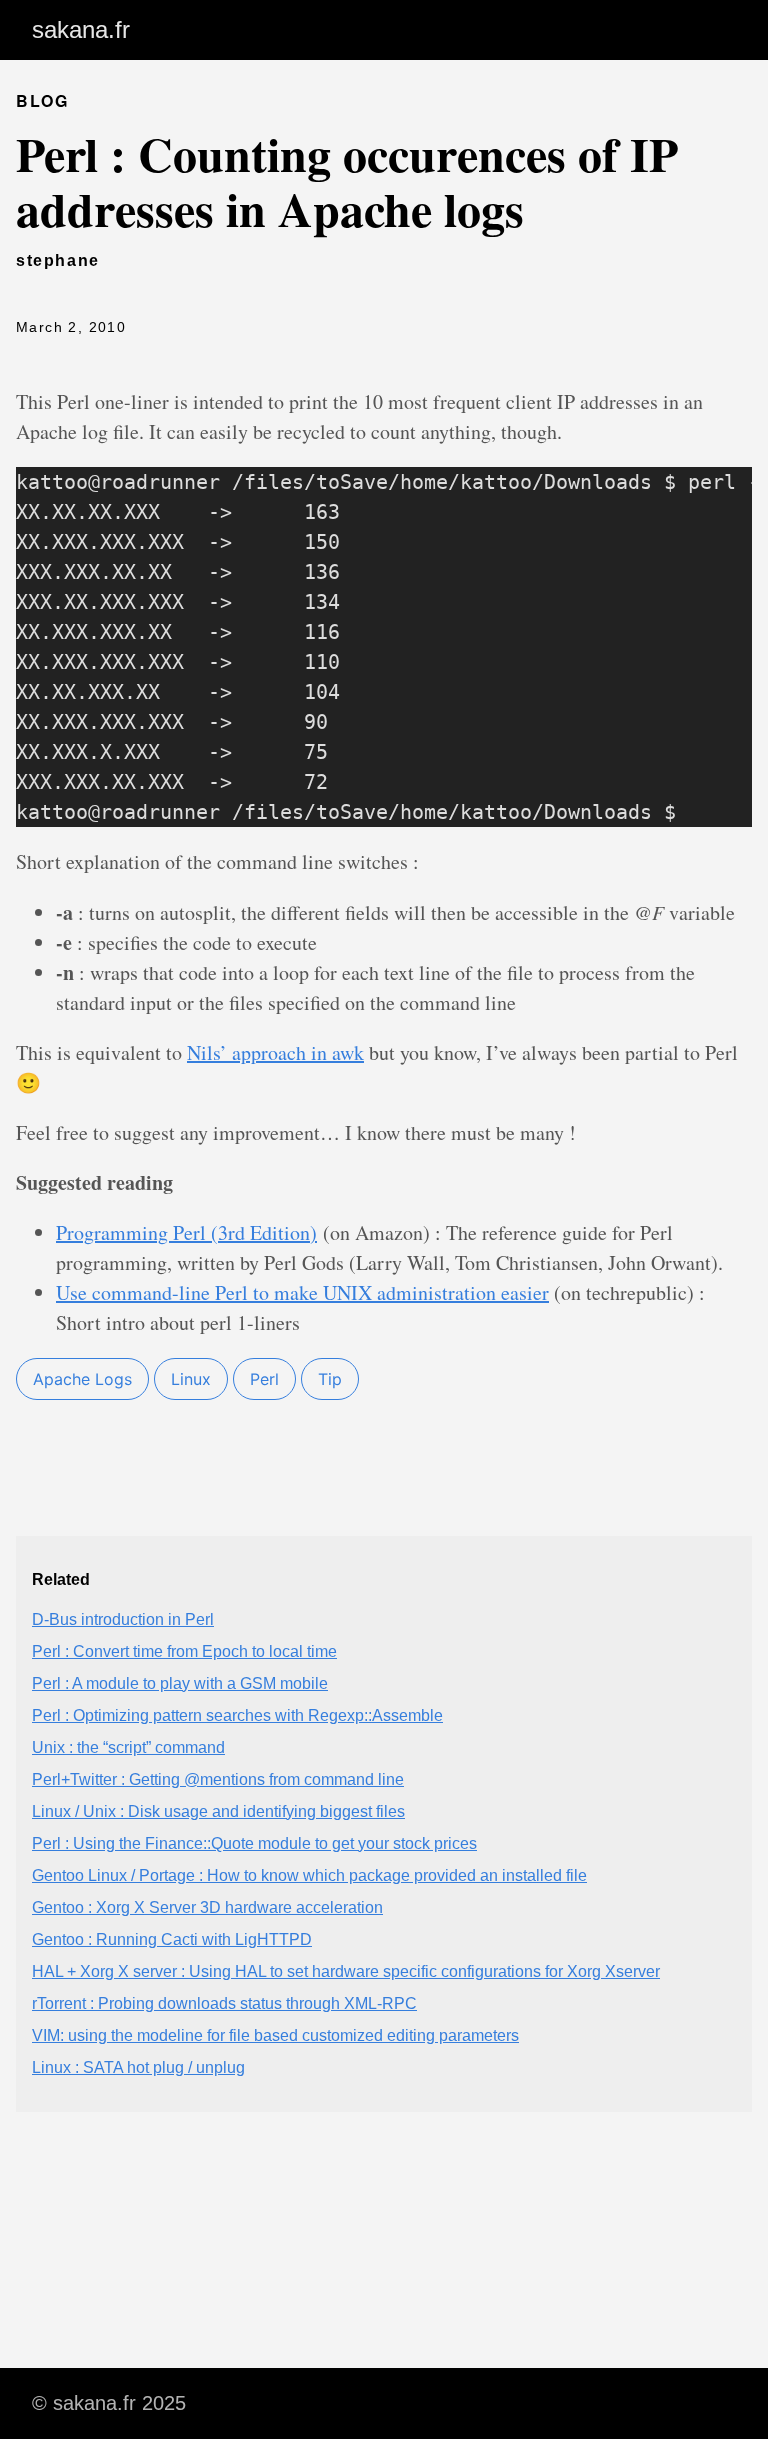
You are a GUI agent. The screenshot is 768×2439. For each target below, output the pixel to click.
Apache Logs (82, 1379)
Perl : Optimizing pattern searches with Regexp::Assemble (237, 1715)
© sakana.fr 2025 (109, 2403)
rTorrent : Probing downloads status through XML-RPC (224, 2003)
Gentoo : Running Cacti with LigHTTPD (172, 1939)
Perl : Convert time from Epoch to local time (184, 1651)
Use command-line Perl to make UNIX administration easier (302, 1292)
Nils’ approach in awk (275, 1052)
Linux (191, 1379)
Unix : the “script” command (128, 1747)
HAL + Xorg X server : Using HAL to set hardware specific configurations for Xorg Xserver (346, 1971)
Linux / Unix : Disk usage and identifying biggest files (218, 1811)
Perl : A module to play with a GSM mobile (180, 1683)
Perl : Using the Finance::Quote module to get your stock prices (254, 1843)
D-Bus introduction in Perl (123, 1619)
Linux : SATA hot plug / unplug (138, 2067)
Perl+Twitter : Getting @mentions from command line (218, 1779)
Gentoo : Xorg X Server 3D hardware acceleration (207, 1907)
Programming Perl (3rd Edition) (186, 1232)
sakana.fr (81, 29)
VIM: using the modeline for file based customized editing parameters (275, 2035)
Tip (330, 1379)
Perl (264, 1379)
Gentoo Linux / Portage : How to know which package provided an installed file (309, 1875)
